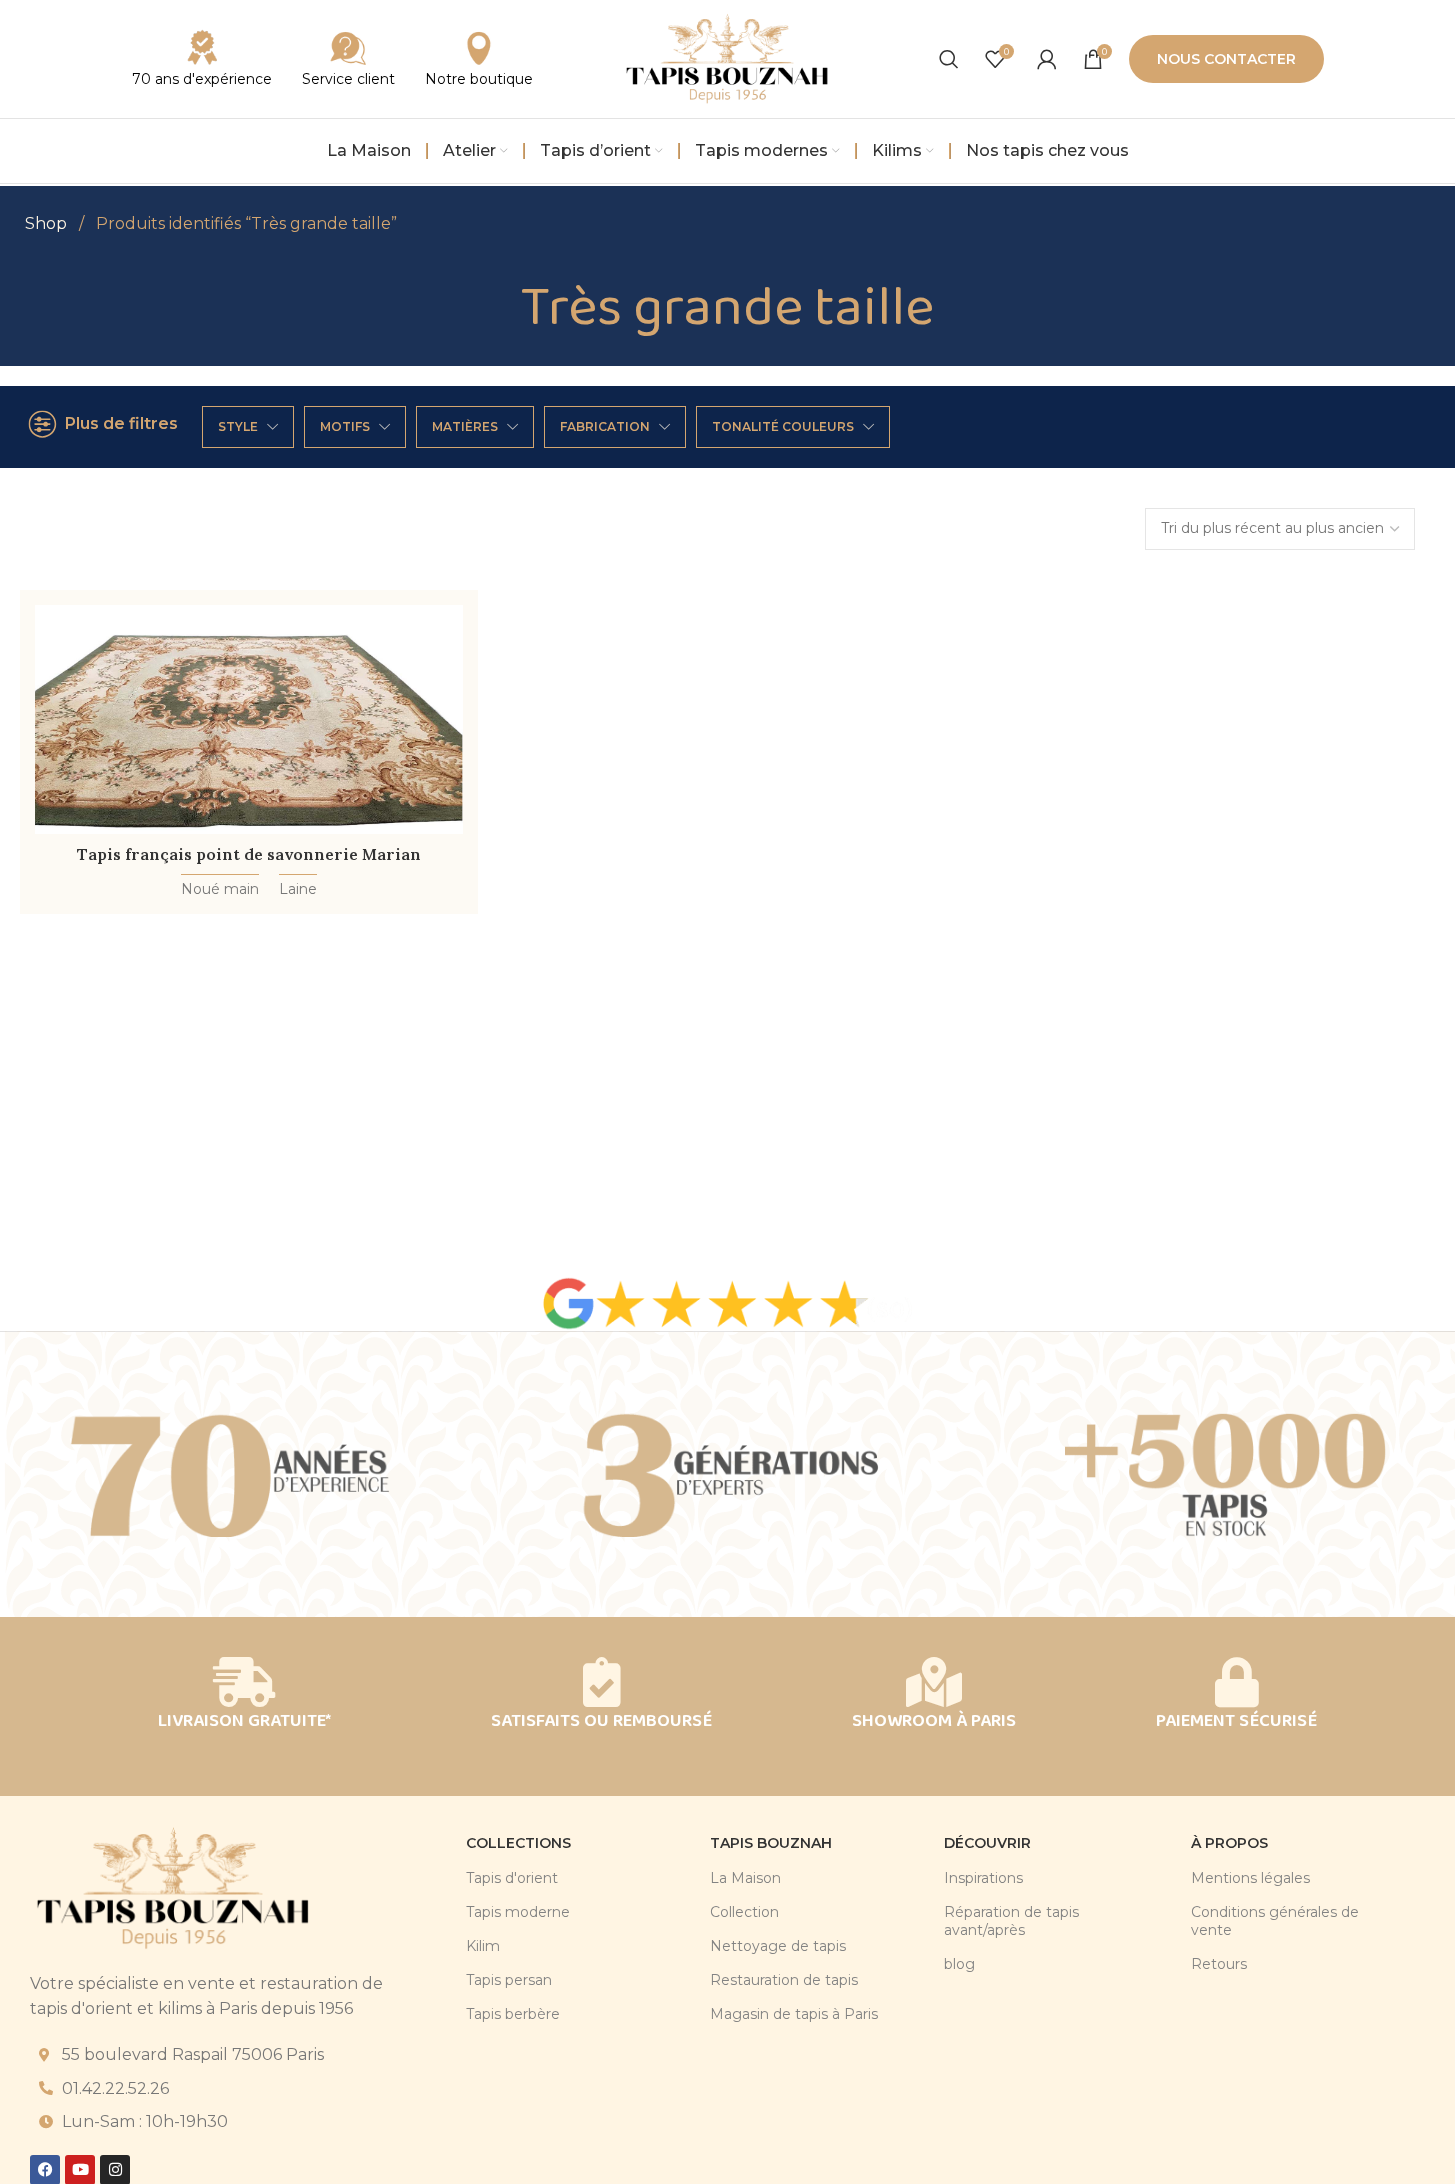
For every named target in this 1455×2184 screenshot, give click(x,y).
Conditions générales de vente (1275, 1921)
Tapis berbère (513, 2014)
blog (959, 1964)
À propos (1229, 1843)
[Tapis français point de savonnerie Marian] (249, 719)
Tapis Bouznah (771, 1843)
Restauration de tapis (784, 1980)
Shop (48, 223)
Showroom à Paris (934, 1721)
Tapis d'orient (512, 1878)
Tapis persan (509, 1980)
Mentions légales (1250, 1878)
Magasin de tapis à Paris (794, 2014)
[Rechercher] (949, 59)
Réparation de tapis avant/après (1011, 1921)
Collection (744, 1912)
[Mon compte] (1047, 59)
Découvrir (987, 1843)
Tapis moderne (518, 1912)
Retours (1219, 1964)
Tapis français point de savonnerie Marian (249, 854)
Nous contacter (1226, 59)
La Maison (745, 1878)
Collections (518, 1843)
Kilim (483, 1946)
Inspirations (983, 1878)
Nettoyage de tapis (778, 1946)
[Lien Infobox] (348, 58)
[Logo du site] (728, 57)
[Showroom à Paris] (934, 1682)
